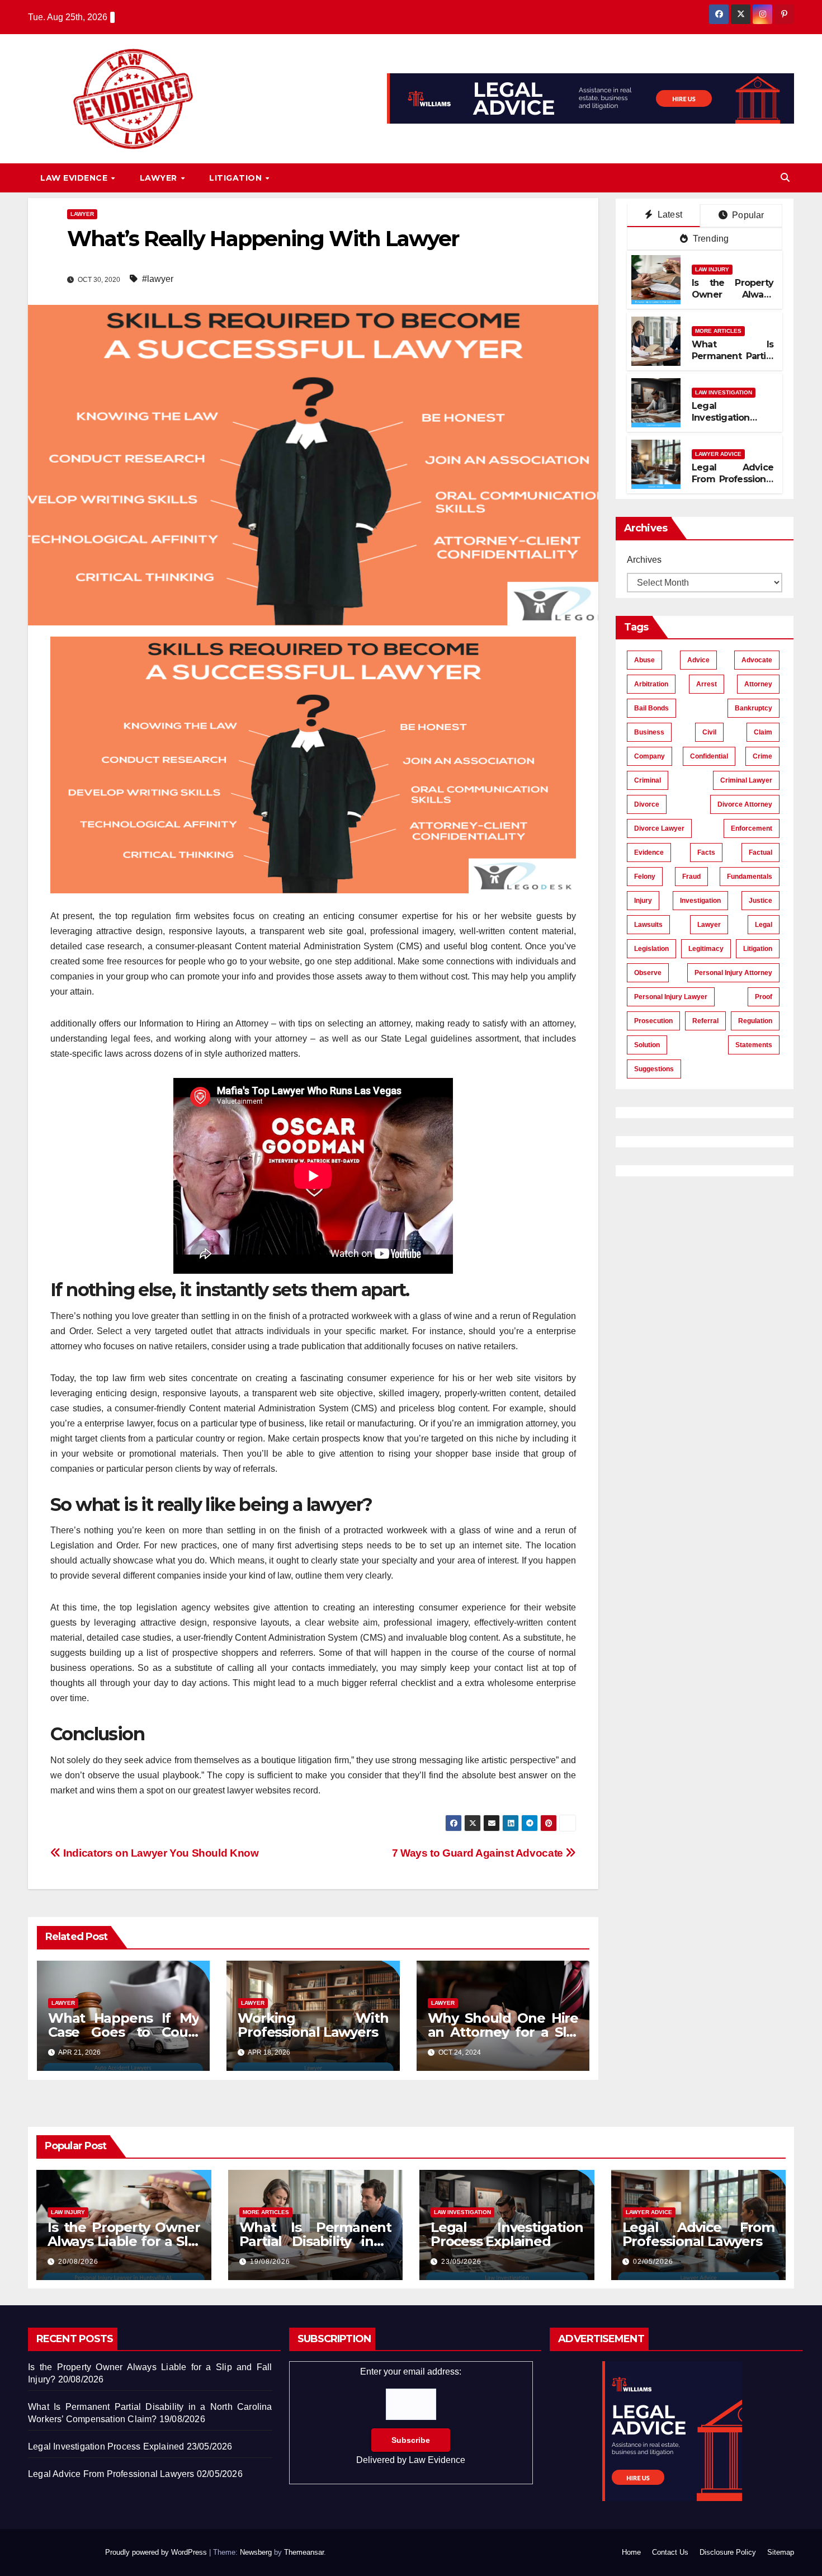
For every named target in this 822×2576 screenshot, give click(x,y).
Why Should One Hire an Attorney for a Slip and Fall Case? (503, 2032)
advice (698, 660)
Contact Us (670, 2552)
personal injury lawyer (671, 997)
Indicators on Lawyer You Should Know (160, 1853)
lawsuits (648, 925)
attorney (758, 684)
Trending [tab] (710, 239)
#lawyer (158, 279)
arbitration (651, 684)
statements (754, 1045)
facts (706, 853)
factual (760, 853)
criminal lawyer (746, 780)
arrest (707, 684)
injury (643, 901)
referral (705, 1021)
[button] (785, 178)
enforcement (752, 828)
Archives (644, 560)
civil (709, 732)
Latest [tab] (669, 215)
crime (762, 756)
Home (631, 2552)
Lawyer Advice (718, 454)
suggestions (654, 1069)
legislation (651, 949)
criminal (648, 780)
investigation (700, 901)
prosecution (653, 1021)
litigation (758, 949)
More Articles (718, 331)
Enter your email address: (411, 2416)
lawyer (709, 925)
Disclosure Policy (728, 2552)
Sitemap (781, 2552)
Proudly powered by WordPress (157, 2552)
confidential (709, 756)
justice (760, 901)
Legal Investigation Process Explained (732, 418)
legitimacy (706, 949)
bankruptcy (754, 708)
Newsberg (256, 2552)
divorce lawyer (659, 828)
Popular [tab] (747, 215)
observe (648, 973)
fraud (691, 877)
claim (763, 732)
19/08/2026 (270, 2262)
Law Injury (712, 269)
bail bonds (651, 708)
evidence (649, 853)
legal (764, 925)
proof (764, 997)
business (649, 732)
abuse (644, 660)
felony (645, 877)
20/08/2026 (78, 2262)
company (649, 756)
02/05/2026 (653, 2262)
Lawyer (160, 178)
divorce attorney (745, 804)
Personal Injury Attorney (733, 973)
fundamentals (750, 877)
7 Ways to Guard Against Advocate (479, 1853)
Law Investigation (724, 392)
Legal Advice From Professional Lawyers (733, 479)
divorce (647, 804)
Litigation (237, 178)
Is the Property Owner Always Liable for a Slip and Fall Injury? (733, 300)
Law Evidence (75, 178)
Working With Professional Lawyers (313, 2025)
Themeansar (304, 2552)
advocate (757, 660)
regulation (755, 1021)
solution (647, 1045)
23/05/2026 (461, 2262)
